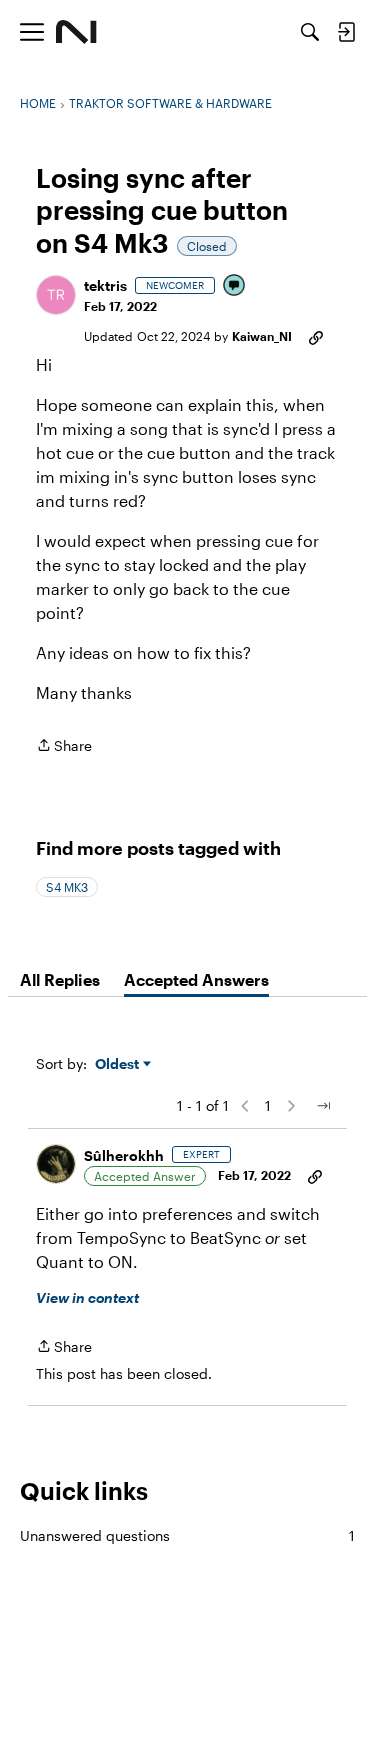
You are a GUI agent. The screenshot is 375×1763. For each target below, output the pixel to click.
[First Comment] (235, 286)
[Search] (310, 32)
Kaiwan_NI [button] (262, 336)
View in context (87, 1297)
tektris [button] (105, 285)
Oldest (119, 1064)
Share (64, 747)
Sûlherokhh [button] (124, 1155)
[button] (56, 295)
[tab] (60, 980)
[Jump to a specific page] (323, 1106)
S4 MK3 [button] (67, 887)
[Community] (76, 32)
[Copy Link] (316, 336)
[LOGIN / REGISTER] (346, 32)
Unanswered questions (187, 1535)
